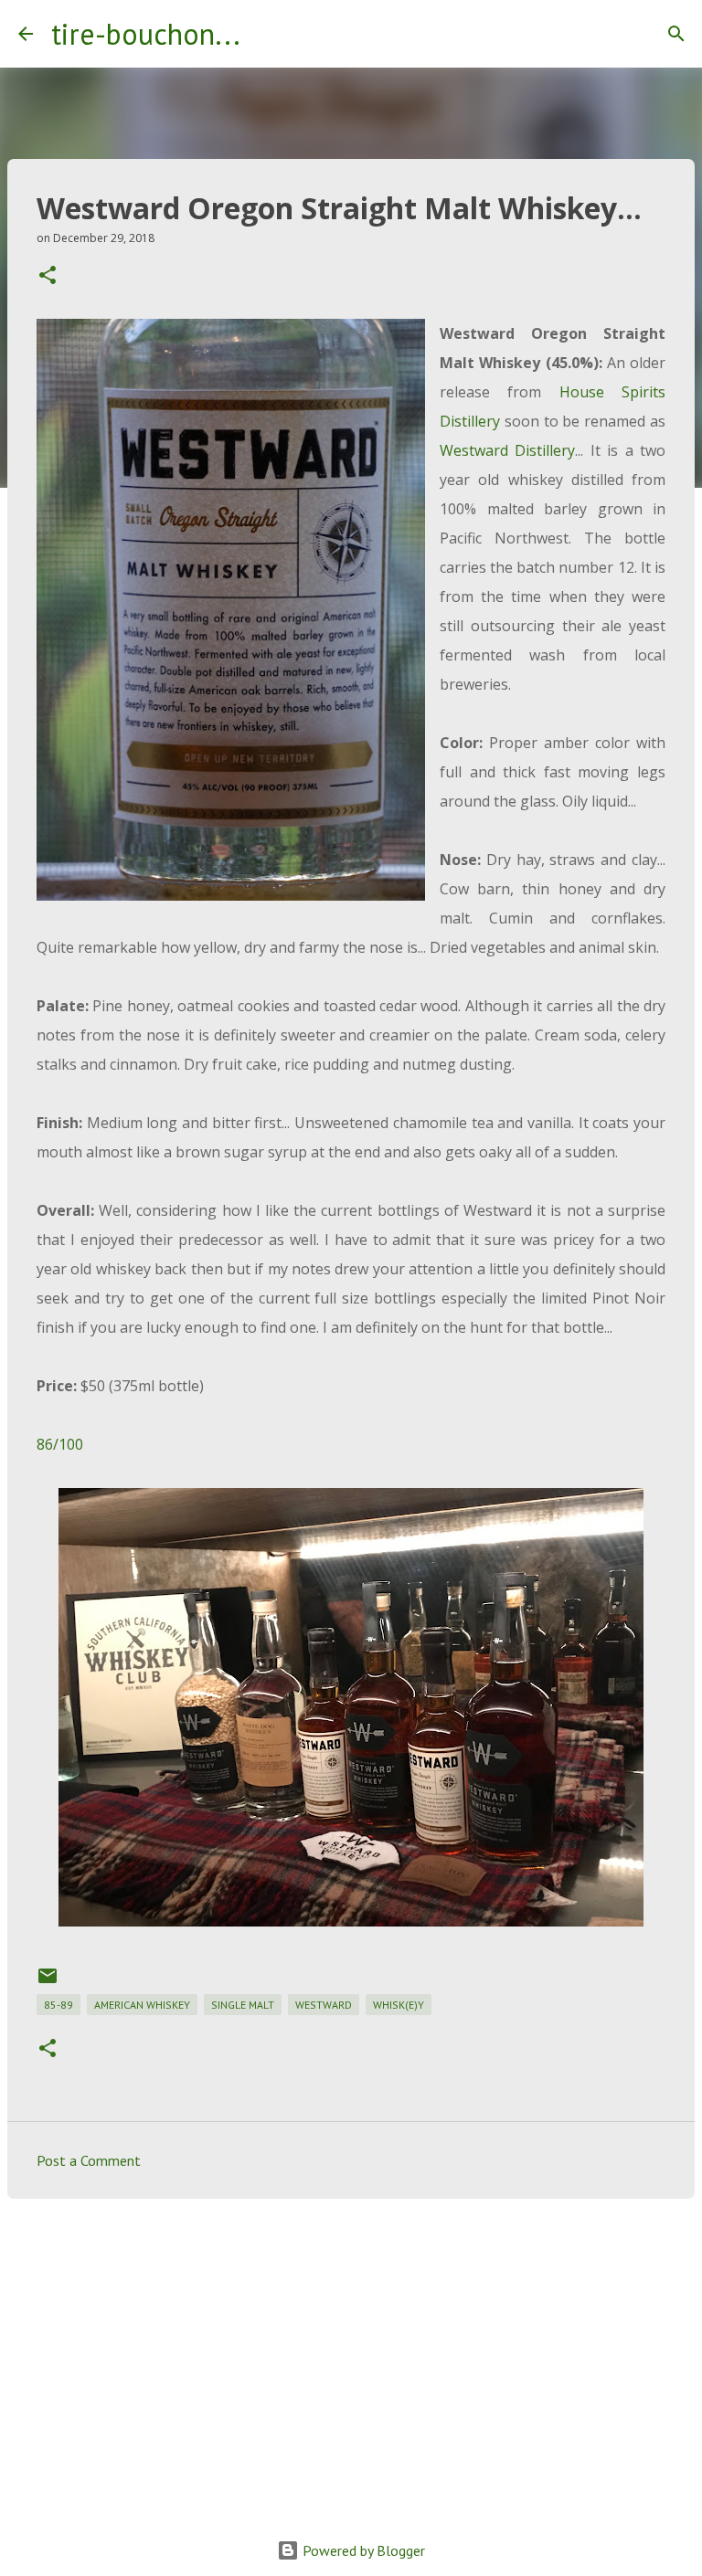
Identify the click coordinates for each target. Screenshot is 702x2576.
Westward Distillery (507, 450)
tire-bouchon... (146, 34)
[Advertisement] (351, 2354)
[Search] (266, 34)
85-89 (58, 2005)
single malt (243, 2005)
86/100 (60, 1444)
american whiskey (142, 2005)
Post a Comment (89, 2160)
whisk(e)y (399, 2005)
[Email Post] (48, 1983)
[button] (48, 276)
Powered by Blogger (362, 2550)
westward (324, 2005)
